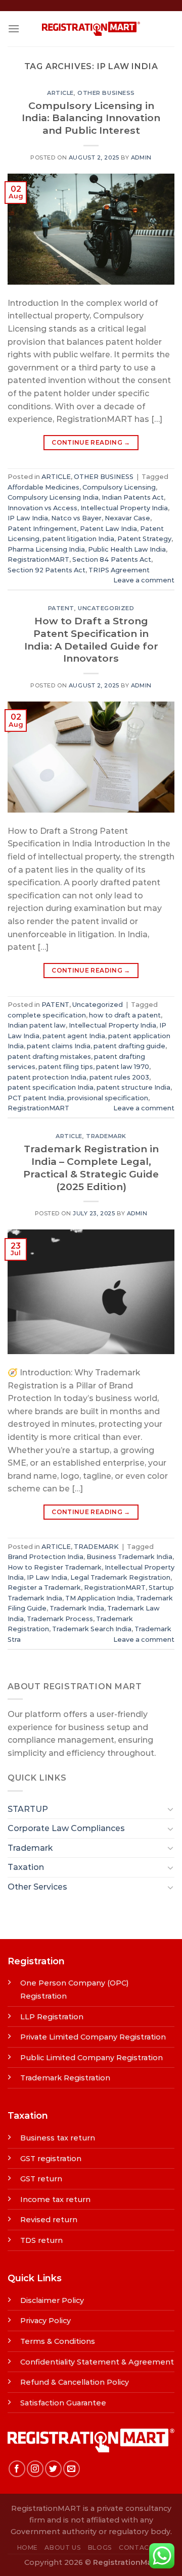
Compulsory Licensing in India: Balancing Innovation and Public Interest (91, 118)
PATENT (61, 608)
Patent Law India (108, 529)
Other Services (37, 1887)
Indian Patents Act (133, 497)
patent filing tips (66, 1067)
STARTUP (28, 1809)
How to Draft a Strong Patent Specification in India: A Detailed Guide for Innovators (91, 640)
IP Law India (28, 518)
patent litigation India (78, 539)
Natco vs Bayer (76, 518)
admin (141, 157)
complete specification (47, 1015)
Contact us (142, 2547)
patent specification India (51, 1087)
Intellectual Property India (124, 508)
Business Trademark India (129, 1557)
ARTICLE (60, 93)
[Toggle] (170, 1809)
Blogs (100, 2547)
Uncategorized (106, 608)
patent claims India (59, 1046)
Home (28, 2547)
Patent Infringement (42, 529)
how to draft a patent (125, 1015)
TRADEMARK (106, 1136)
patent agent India (74, 1036)
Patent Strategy (144, 539)
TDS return (41, 2240)
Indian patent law (37, 1025)
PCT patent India (36, 1098)
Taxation (26, 1867)
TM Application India (99, 1598)
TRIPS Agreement (119, 570)
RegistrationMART (38, 559)
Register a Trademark (44, 1588)
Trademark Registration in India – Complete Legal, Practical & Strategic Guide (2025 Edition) (91, 1168)
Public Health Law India (127, 549)
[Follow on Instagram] (35, 2469)
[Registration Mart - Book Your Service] (91, 29)
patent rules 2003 (119, 1077)
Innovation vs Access (42, 508)
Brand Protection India (45, 1557)
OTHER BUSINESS (106, 93)
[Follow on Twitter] (53, 2469)
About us (63, 2547)
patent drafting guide (129, 1046)
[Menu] (14, 29)
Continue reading (91, 442)
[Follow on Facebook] (17, 2469)
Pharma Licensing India (46, 549)
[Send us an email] (72, 2469)
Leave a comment (144, 580)
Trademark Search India (92, 1629)
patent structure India (133, 1087)
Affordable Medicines (43, 487)
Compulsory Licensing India (53, 497)
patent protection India (47, 1077)
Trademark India (77, 1608)
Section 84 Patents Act (112, 559)
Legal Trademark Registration (120, 1577)
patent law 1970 (123, 1067)
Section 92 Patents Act (47, 570)
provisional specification (108, 1098)
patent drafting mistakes (49, 1057)
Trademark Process (60, 1619)
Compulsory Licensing (119, 487)
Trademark (30, 1848)
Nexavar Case (127, 518)
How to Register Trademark (55, 1567)
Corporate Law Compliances (66, 1828)
